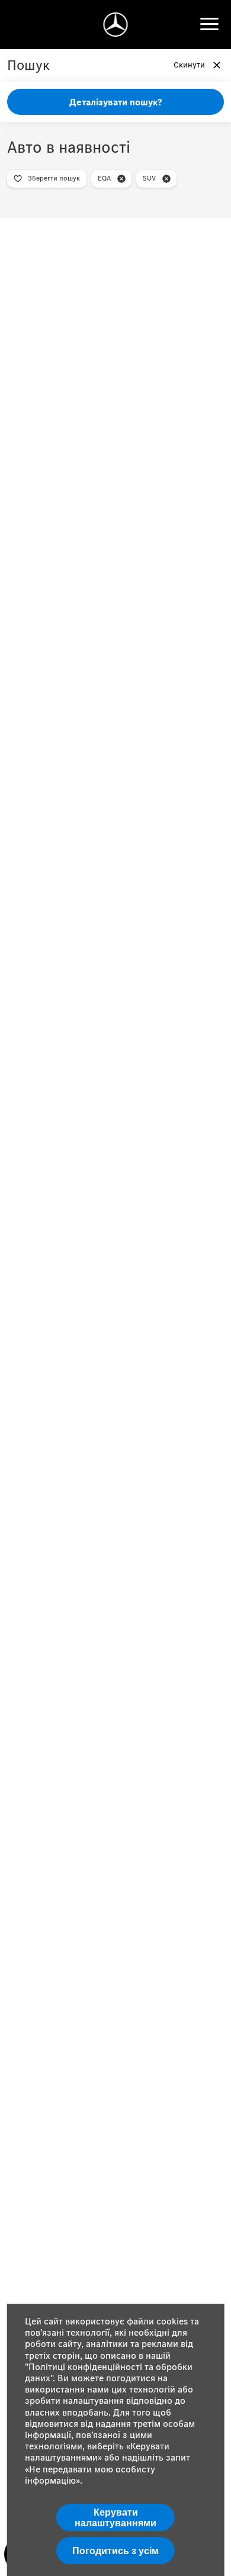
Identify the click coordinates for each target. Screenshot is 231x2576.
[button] (121, 179)
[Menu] (209, 24)
